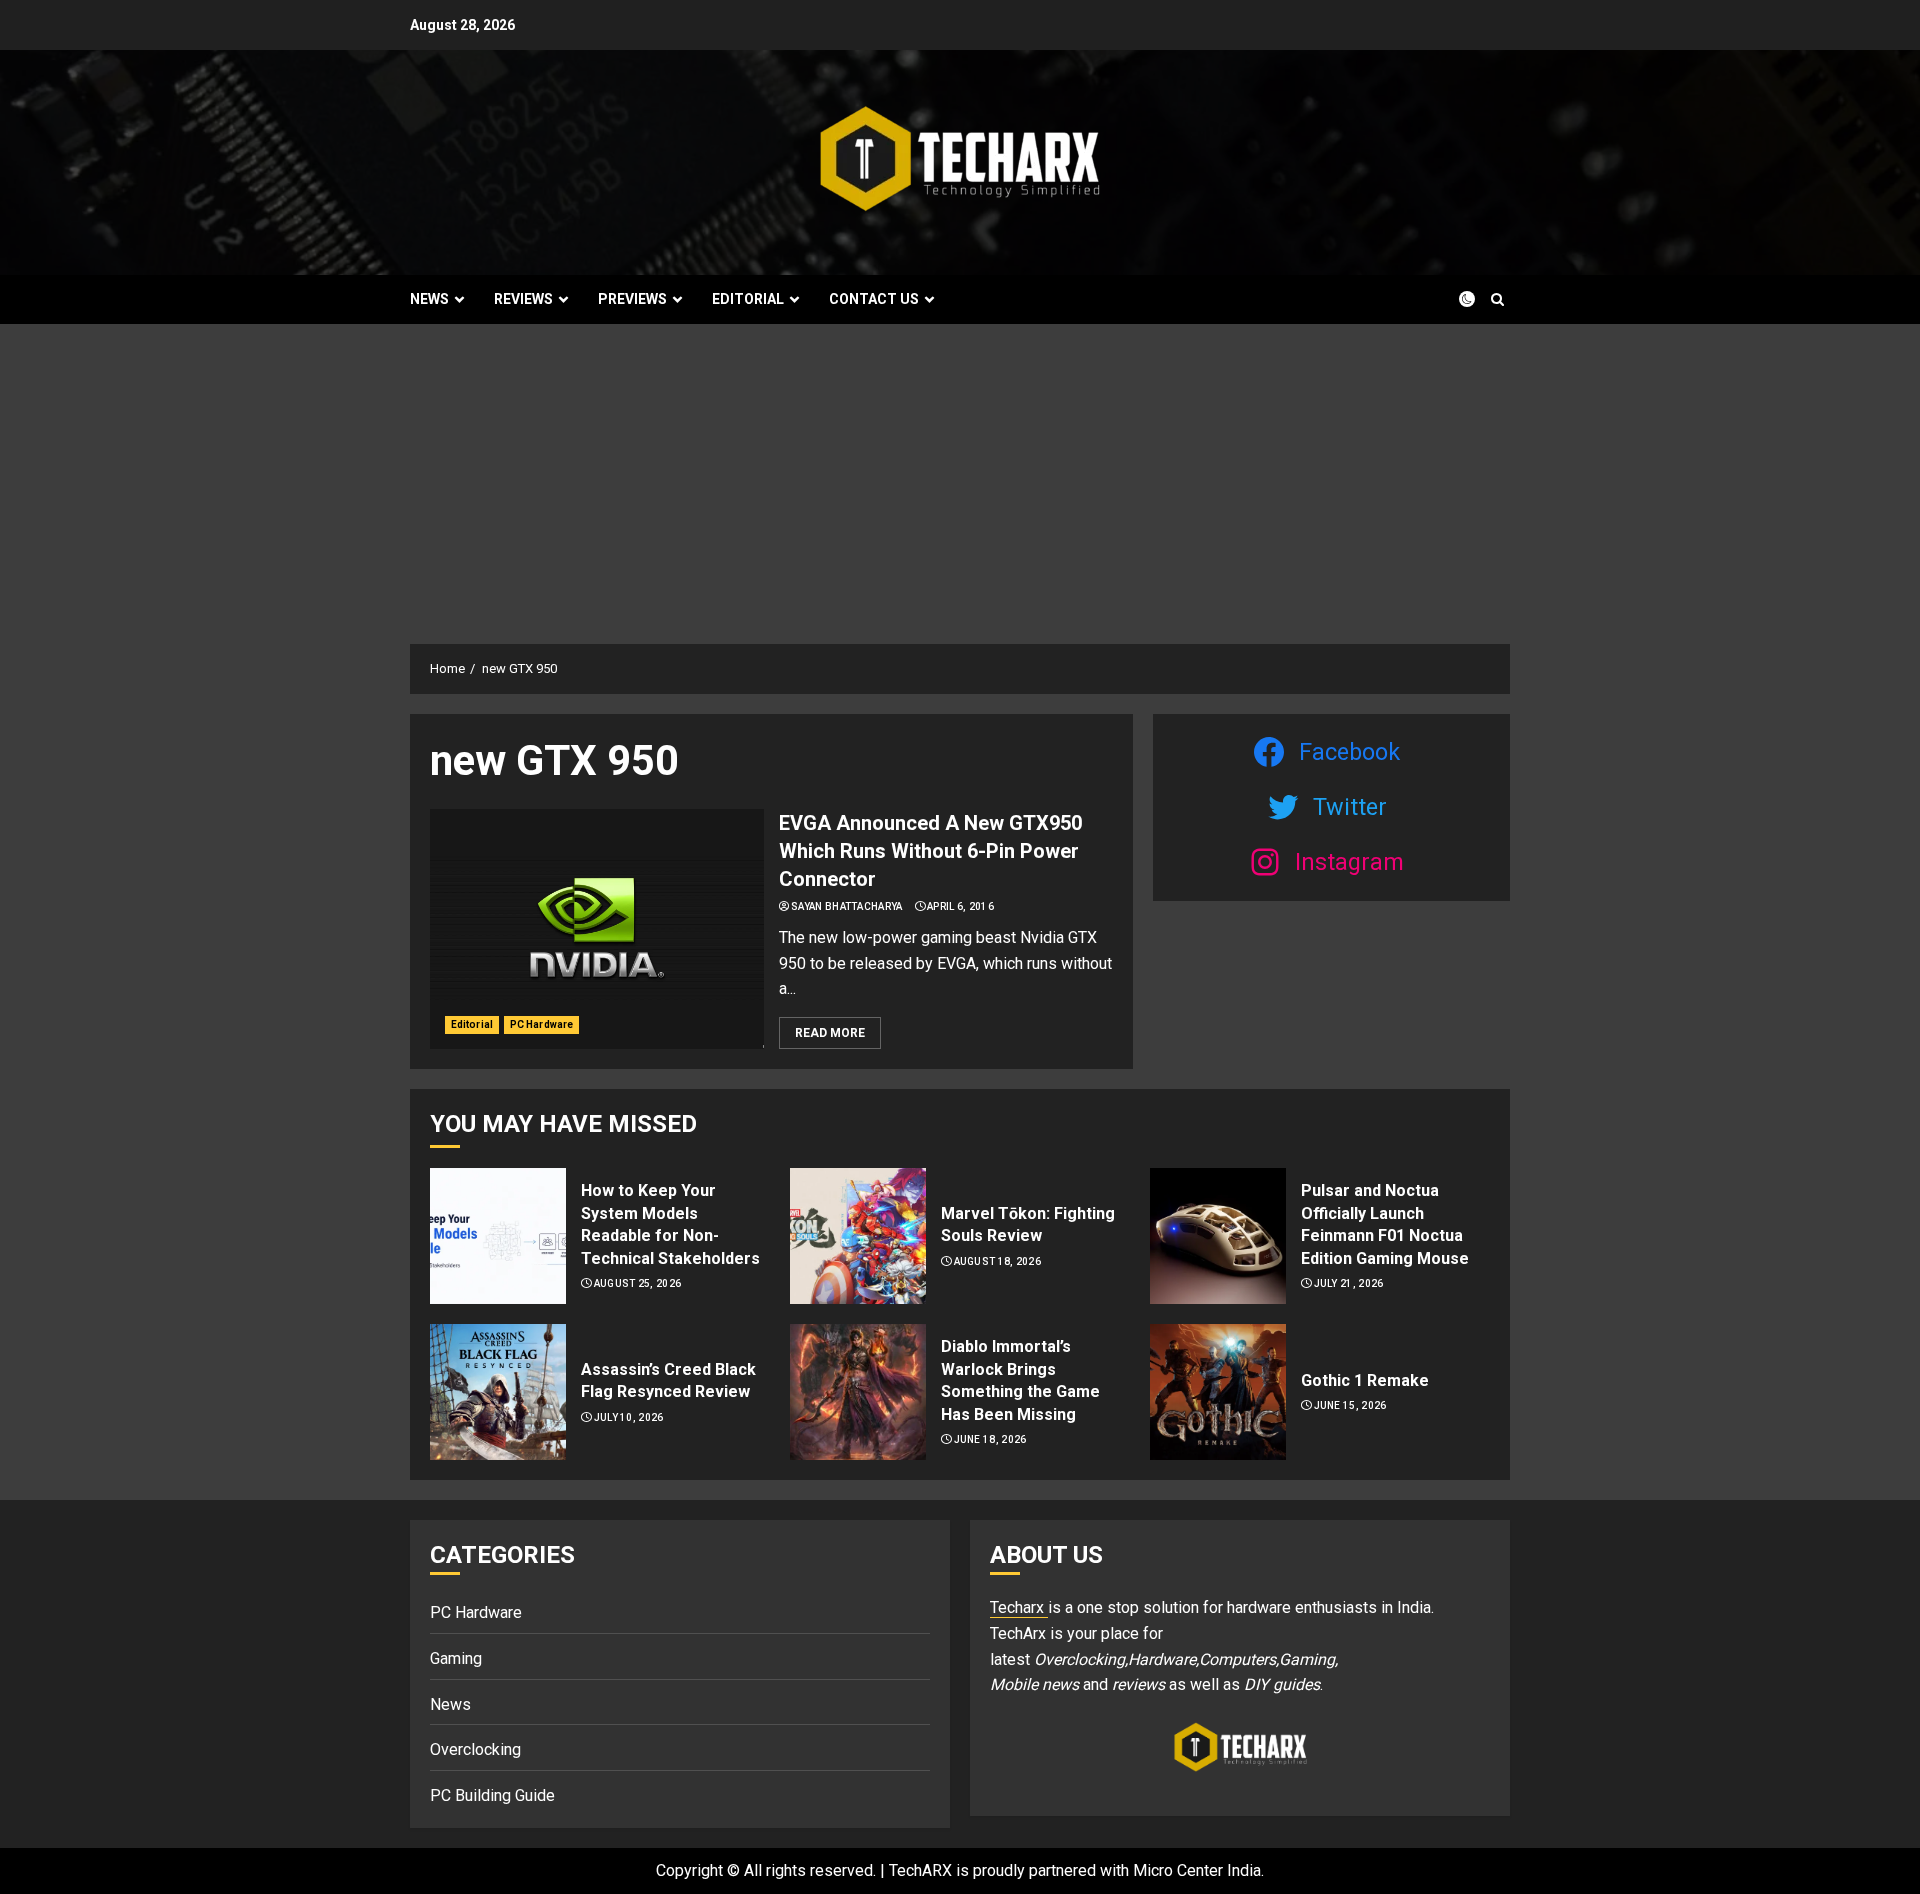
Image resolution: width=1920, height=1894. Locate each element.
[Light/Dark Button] (1455, 299)
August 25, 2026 (638, 1283)
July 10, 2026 (629, 1417)
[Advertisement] (960, 474)
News (429, 299)
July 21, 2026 (1349, 1283)
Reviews (523, 299)
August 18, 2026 (998, 1261)
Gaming (456, 1658)
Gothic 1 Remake (1365, 1380)
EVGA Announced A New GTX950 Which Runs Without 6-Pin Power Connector (930, 851)
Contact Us (874, 299)
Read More (830, 1033)
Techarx (1019, 1607)
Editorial (748, 299)
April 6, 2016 (960, 906)
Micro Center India (1197, 1870)
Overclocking (475, 1749)
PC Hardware (541, 1024)
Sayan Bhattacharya (846, 906)
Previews (632, 299)
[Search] (1497, 299)
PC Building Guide (492, 1795)
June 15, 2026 (1350, 1405)
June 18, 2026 (990, 1439)
